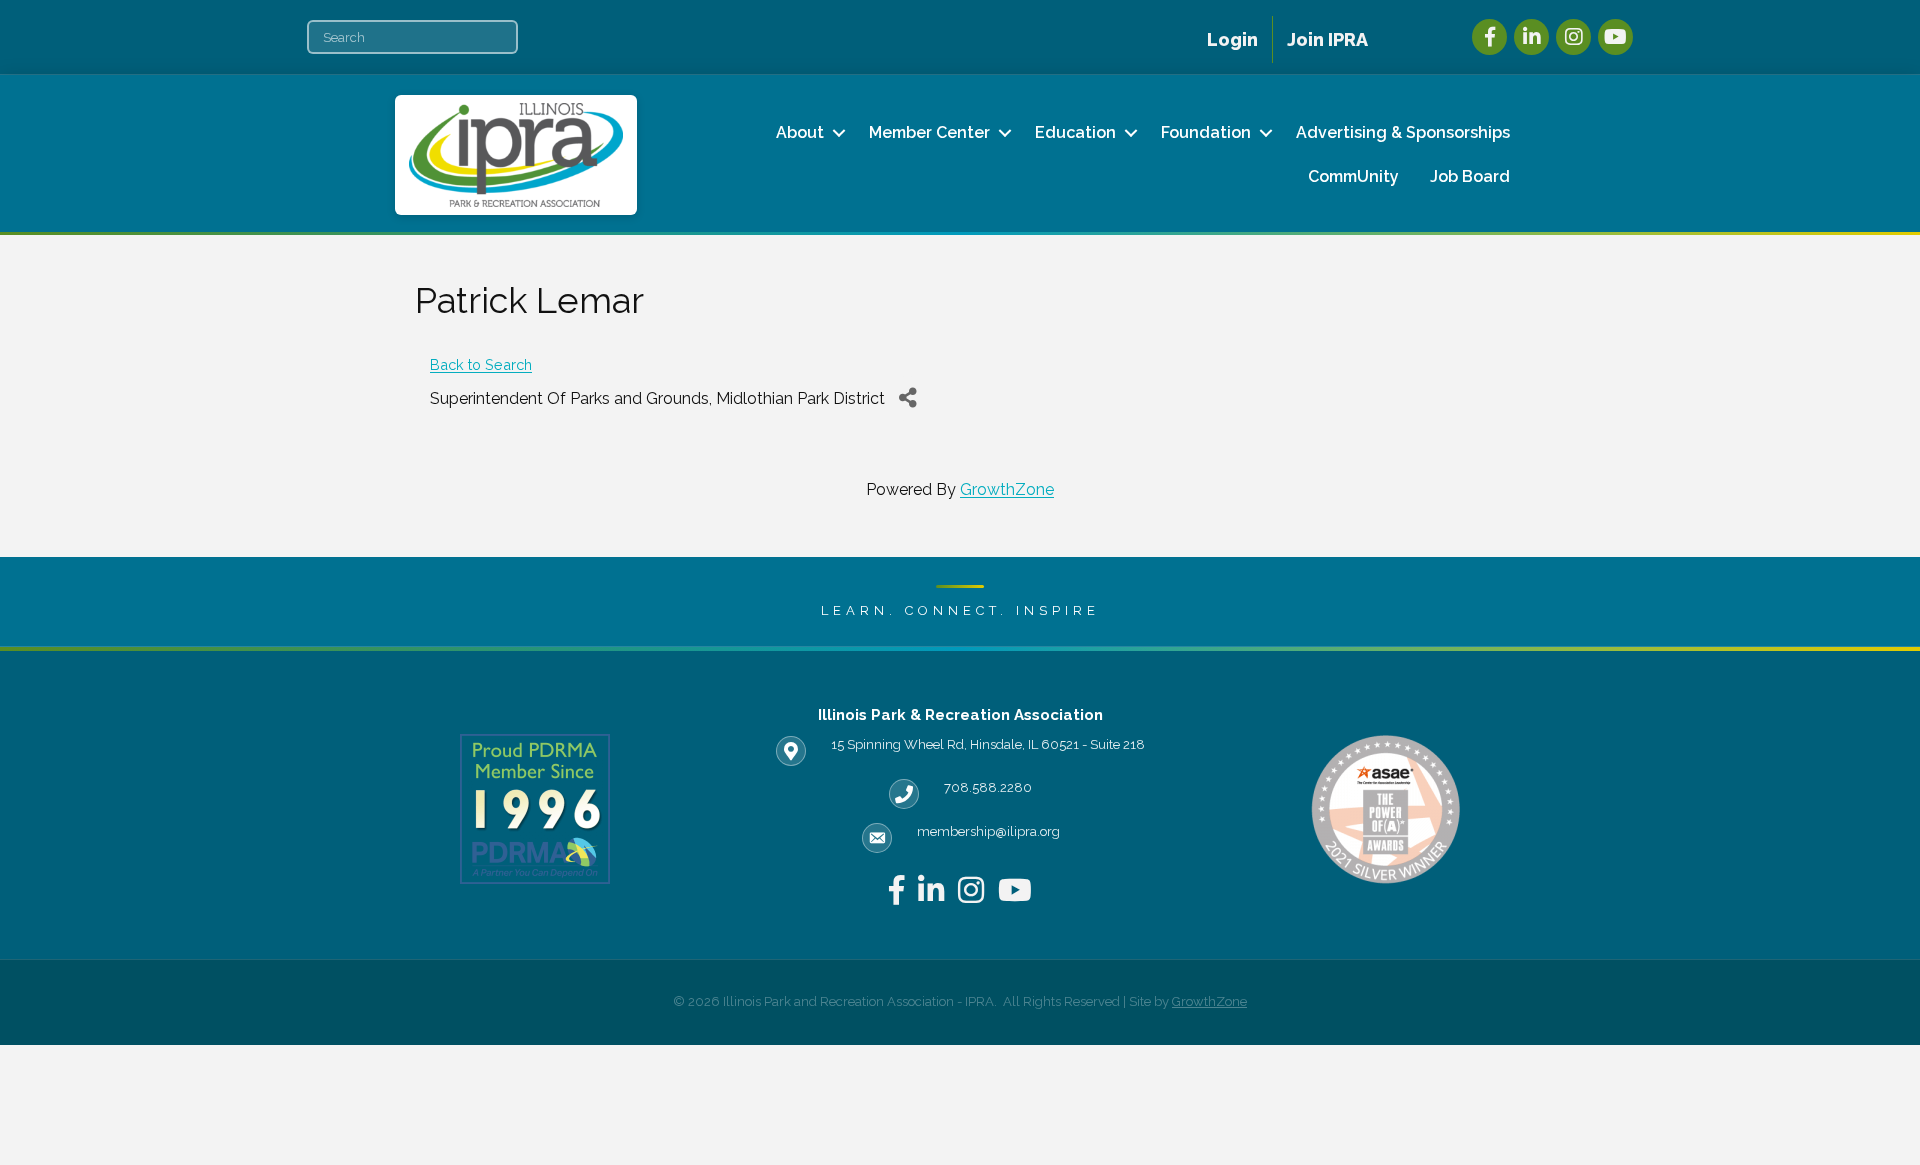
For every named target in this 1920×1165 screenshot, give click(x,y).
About (800, 132)
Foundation (1206, 132)
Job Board (1470, 176)
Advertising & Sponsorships (1403, 132)
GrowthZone (1007, 489)
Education (1075, 132)
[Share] (907, 398)
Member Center (929, 132)
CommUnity (1353, 176)
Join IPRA (1327, 39)
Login (1232, 39)
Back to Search (481, 364)
